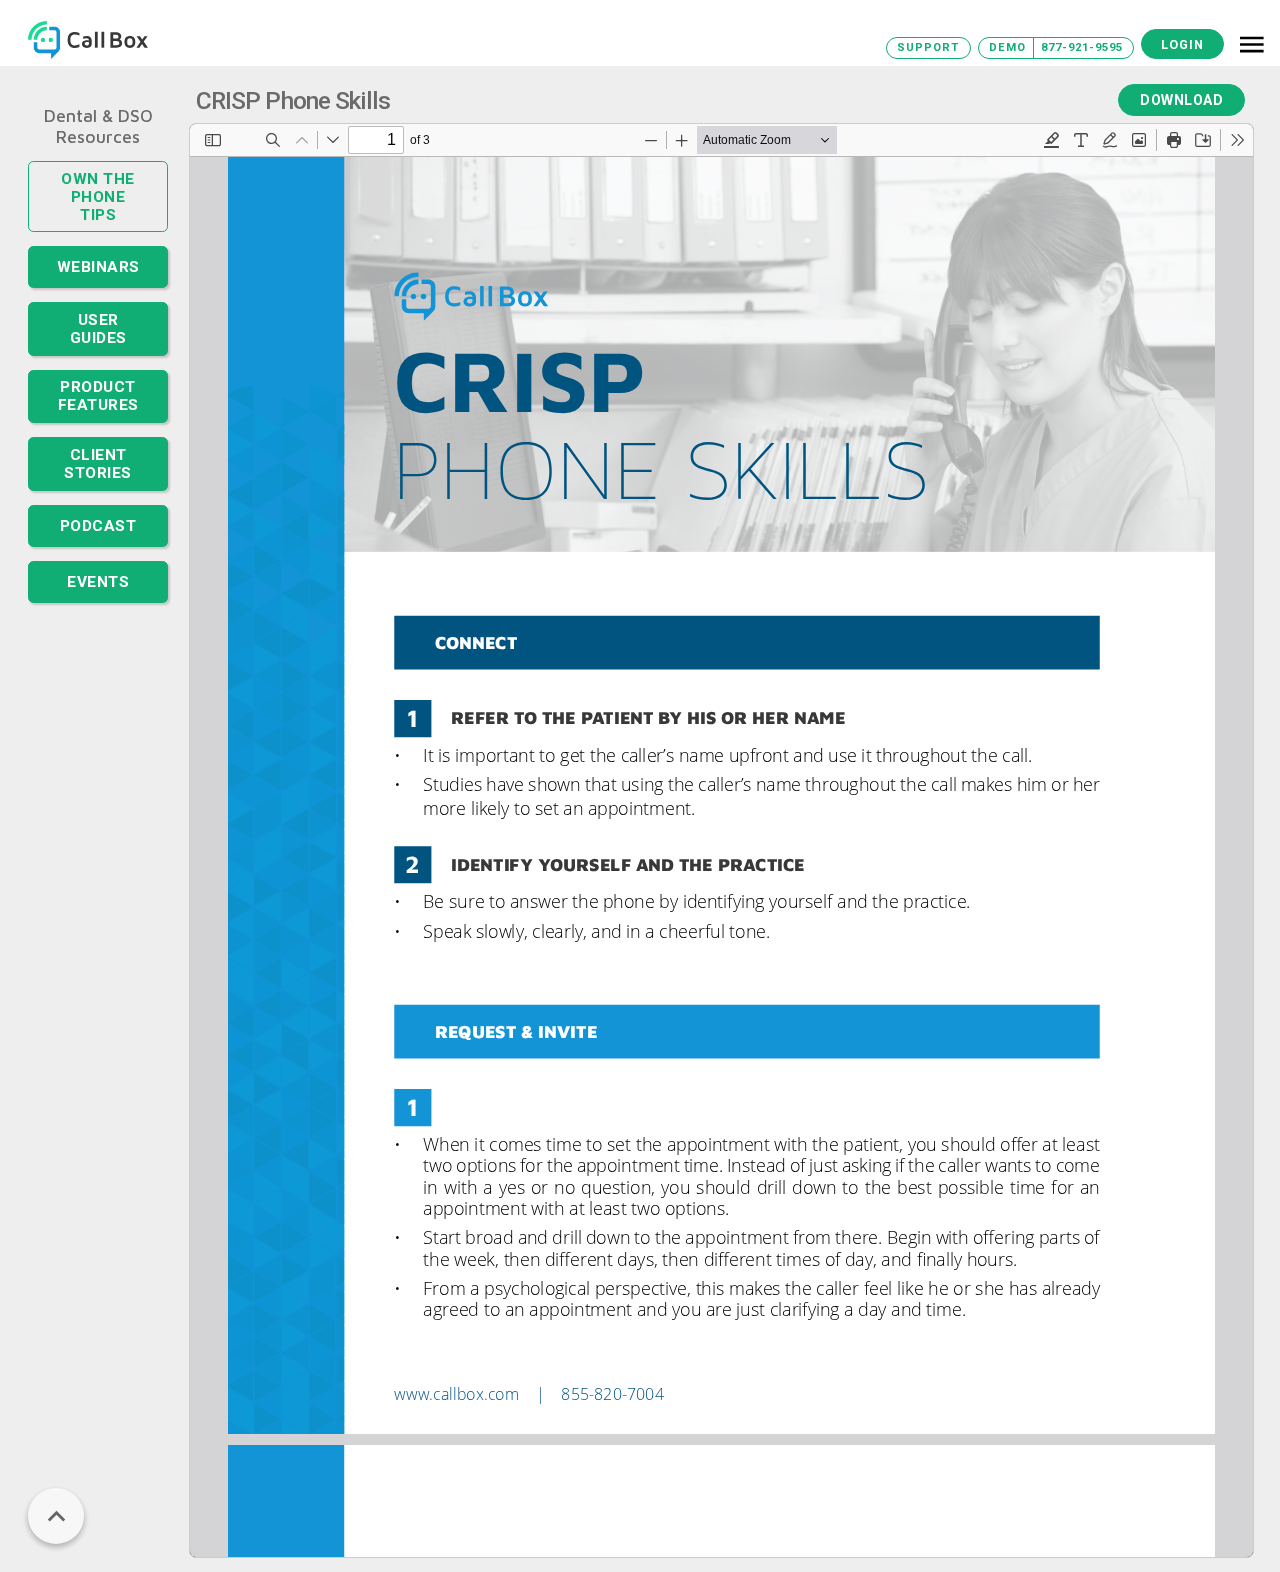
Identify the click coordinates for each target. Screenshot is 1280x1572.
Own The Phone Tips (98, 185)
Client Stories (98, 421)
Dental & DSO (98, 115)
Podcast (98, 480)
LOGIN (1182, 44)
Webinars (98, 244)
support (928, 47)
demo (1007, 47)
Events (98, 536)
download (1181, 100)
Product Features (98, 359)
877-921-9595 (1082, 47)
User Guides (98, 300)
